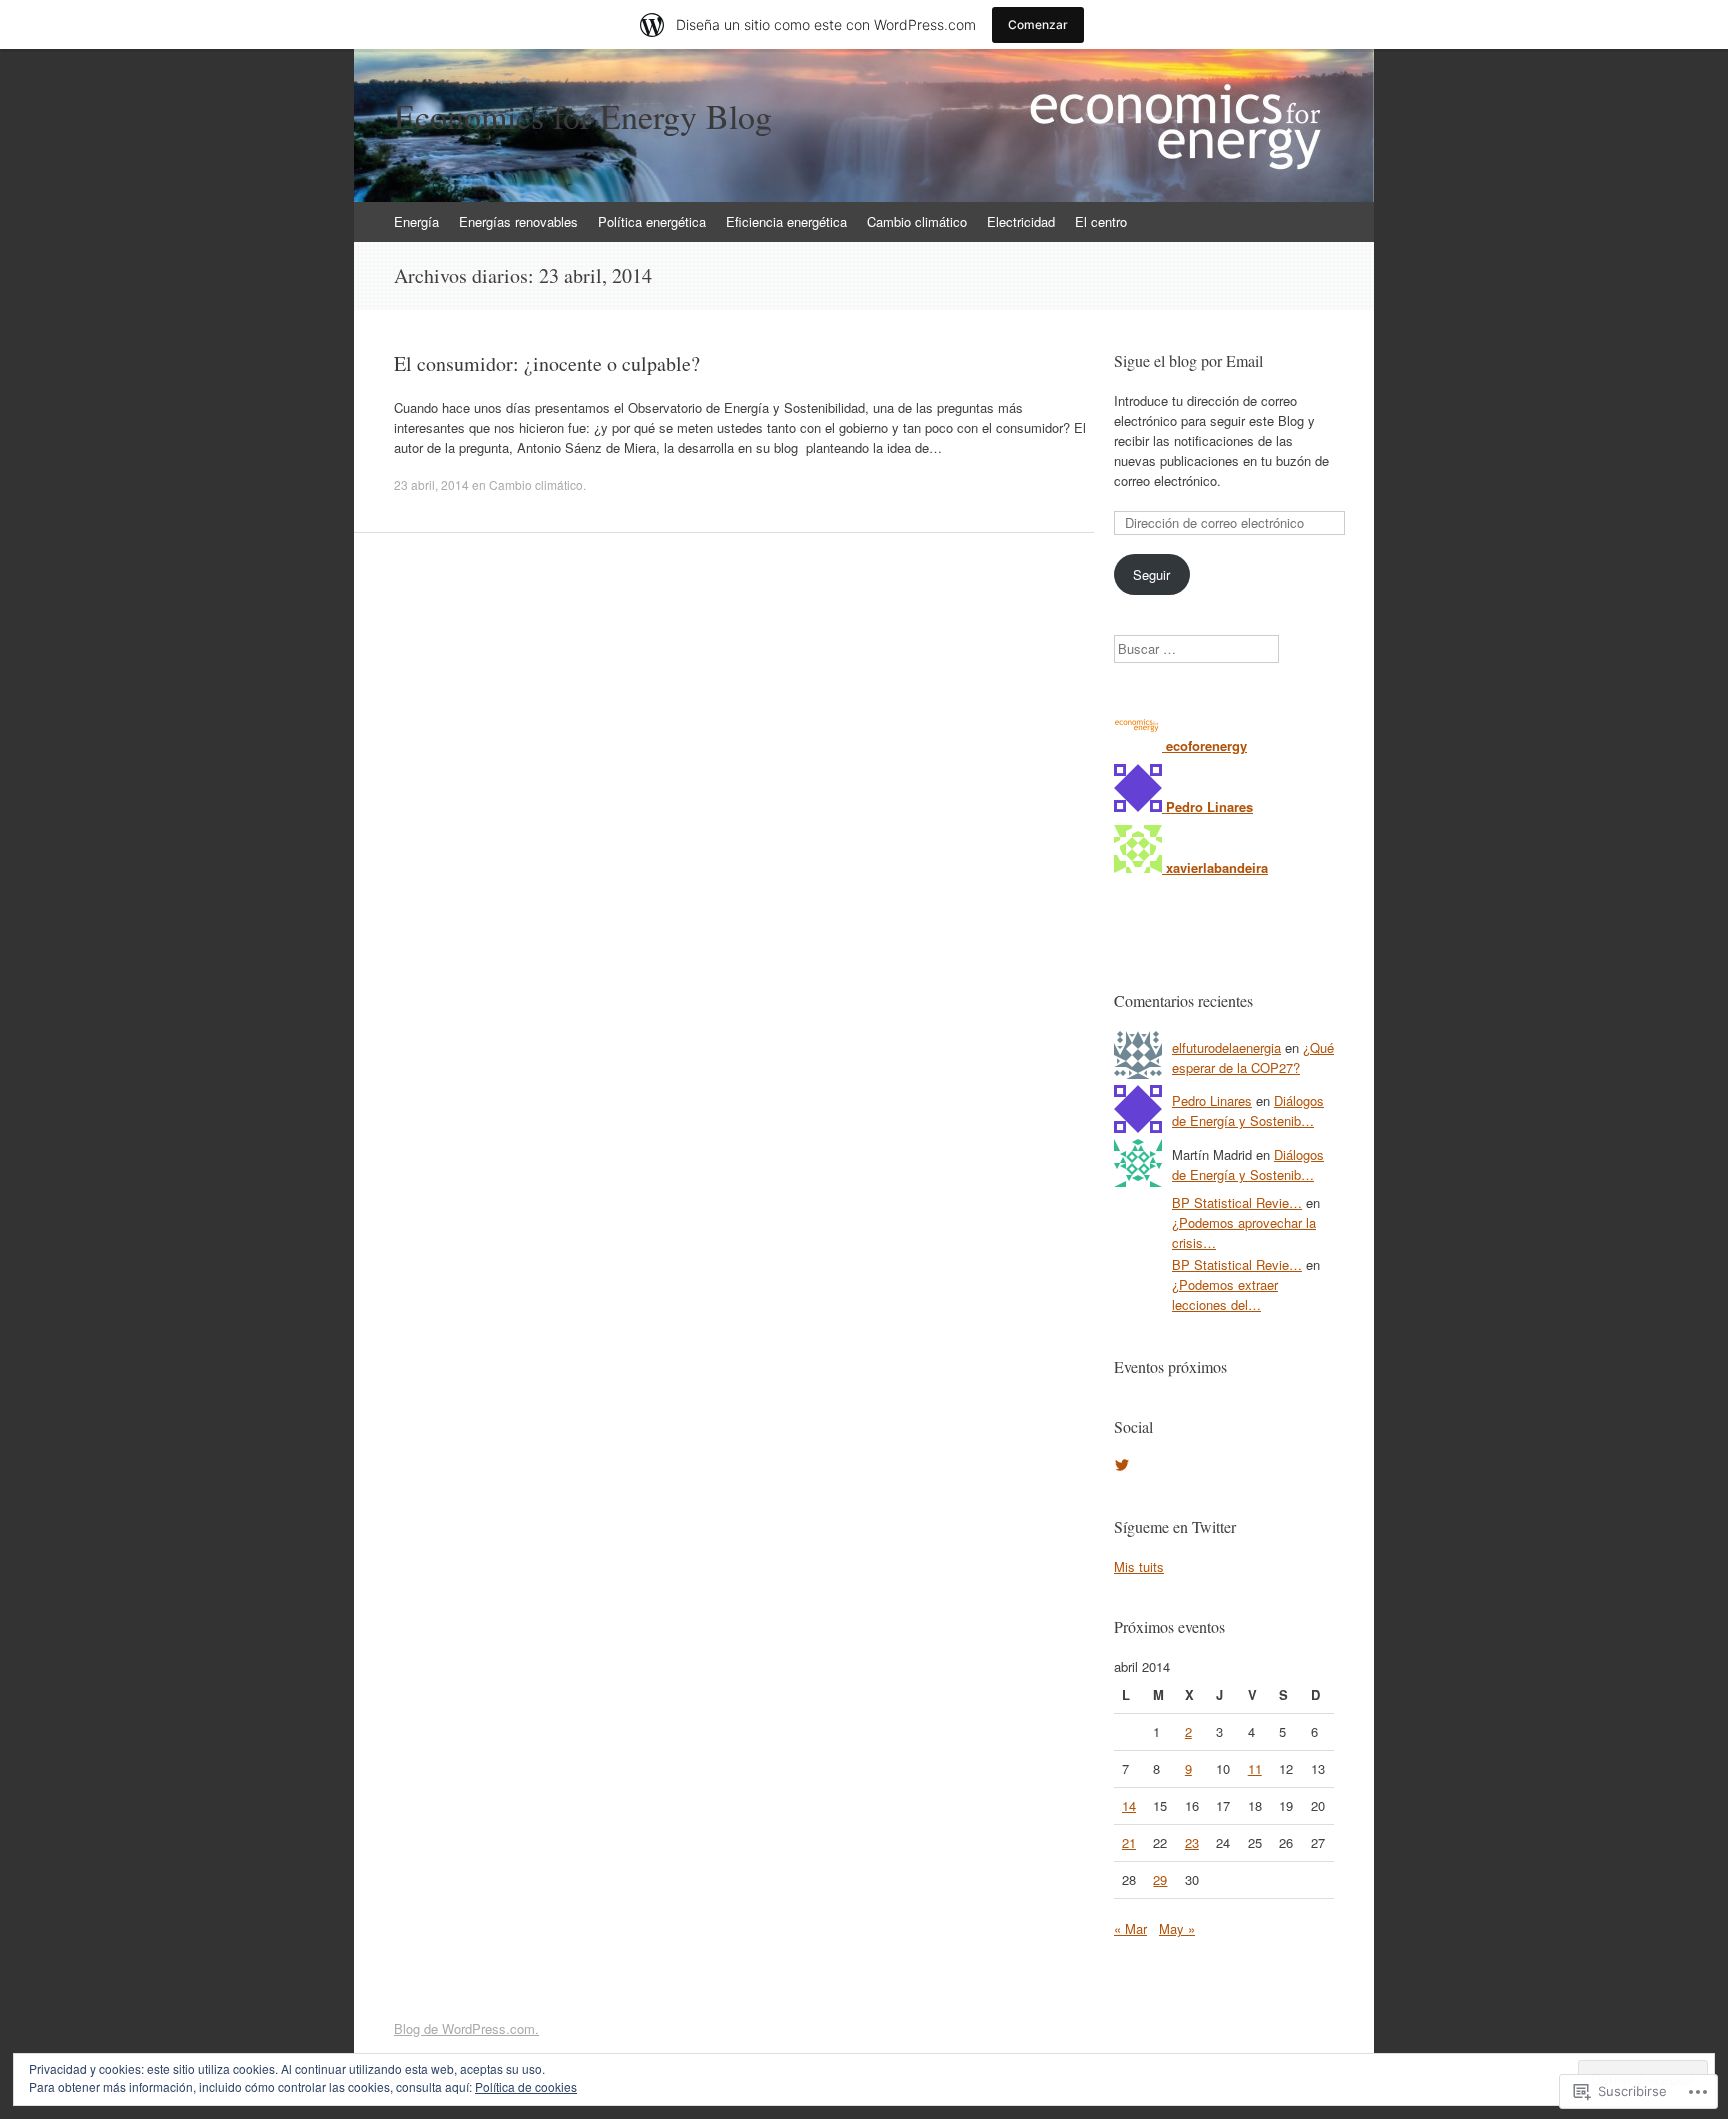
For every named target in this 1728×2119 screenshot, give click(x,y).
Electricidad (1021, 221)
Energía (416, 221)
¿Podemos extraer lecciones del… (1225, 1294)
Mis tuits (1139, 1566)
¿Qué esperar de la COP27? (1253, 1057)
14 (1129, 1805)
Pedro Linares (1212, 1100)
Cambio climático (917, 221)
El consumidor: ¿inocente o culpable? (547, 363)
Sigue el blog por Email (1188, 360)
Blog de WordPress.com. (466, 2028)
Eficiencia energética (786, 221)
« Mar (1130, 1928)
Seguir (1151, 574)
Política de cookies (526, 2086)
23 (1192, 1842)
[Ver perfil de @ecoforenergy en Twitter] (1122, 1465)
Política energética (652, 221)
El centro (1101, 221)
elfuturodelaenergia (1226, 1047)
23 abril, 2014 (431, 484)
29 (1160, 1879)
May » (1177, 1928)
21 (1129, 1842)
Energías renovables (518, 221)
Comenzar (1038, 24)
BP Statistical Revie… (1237, 1202)
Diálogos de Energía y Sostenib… (1248, 1110)
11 (1255, 1768)
